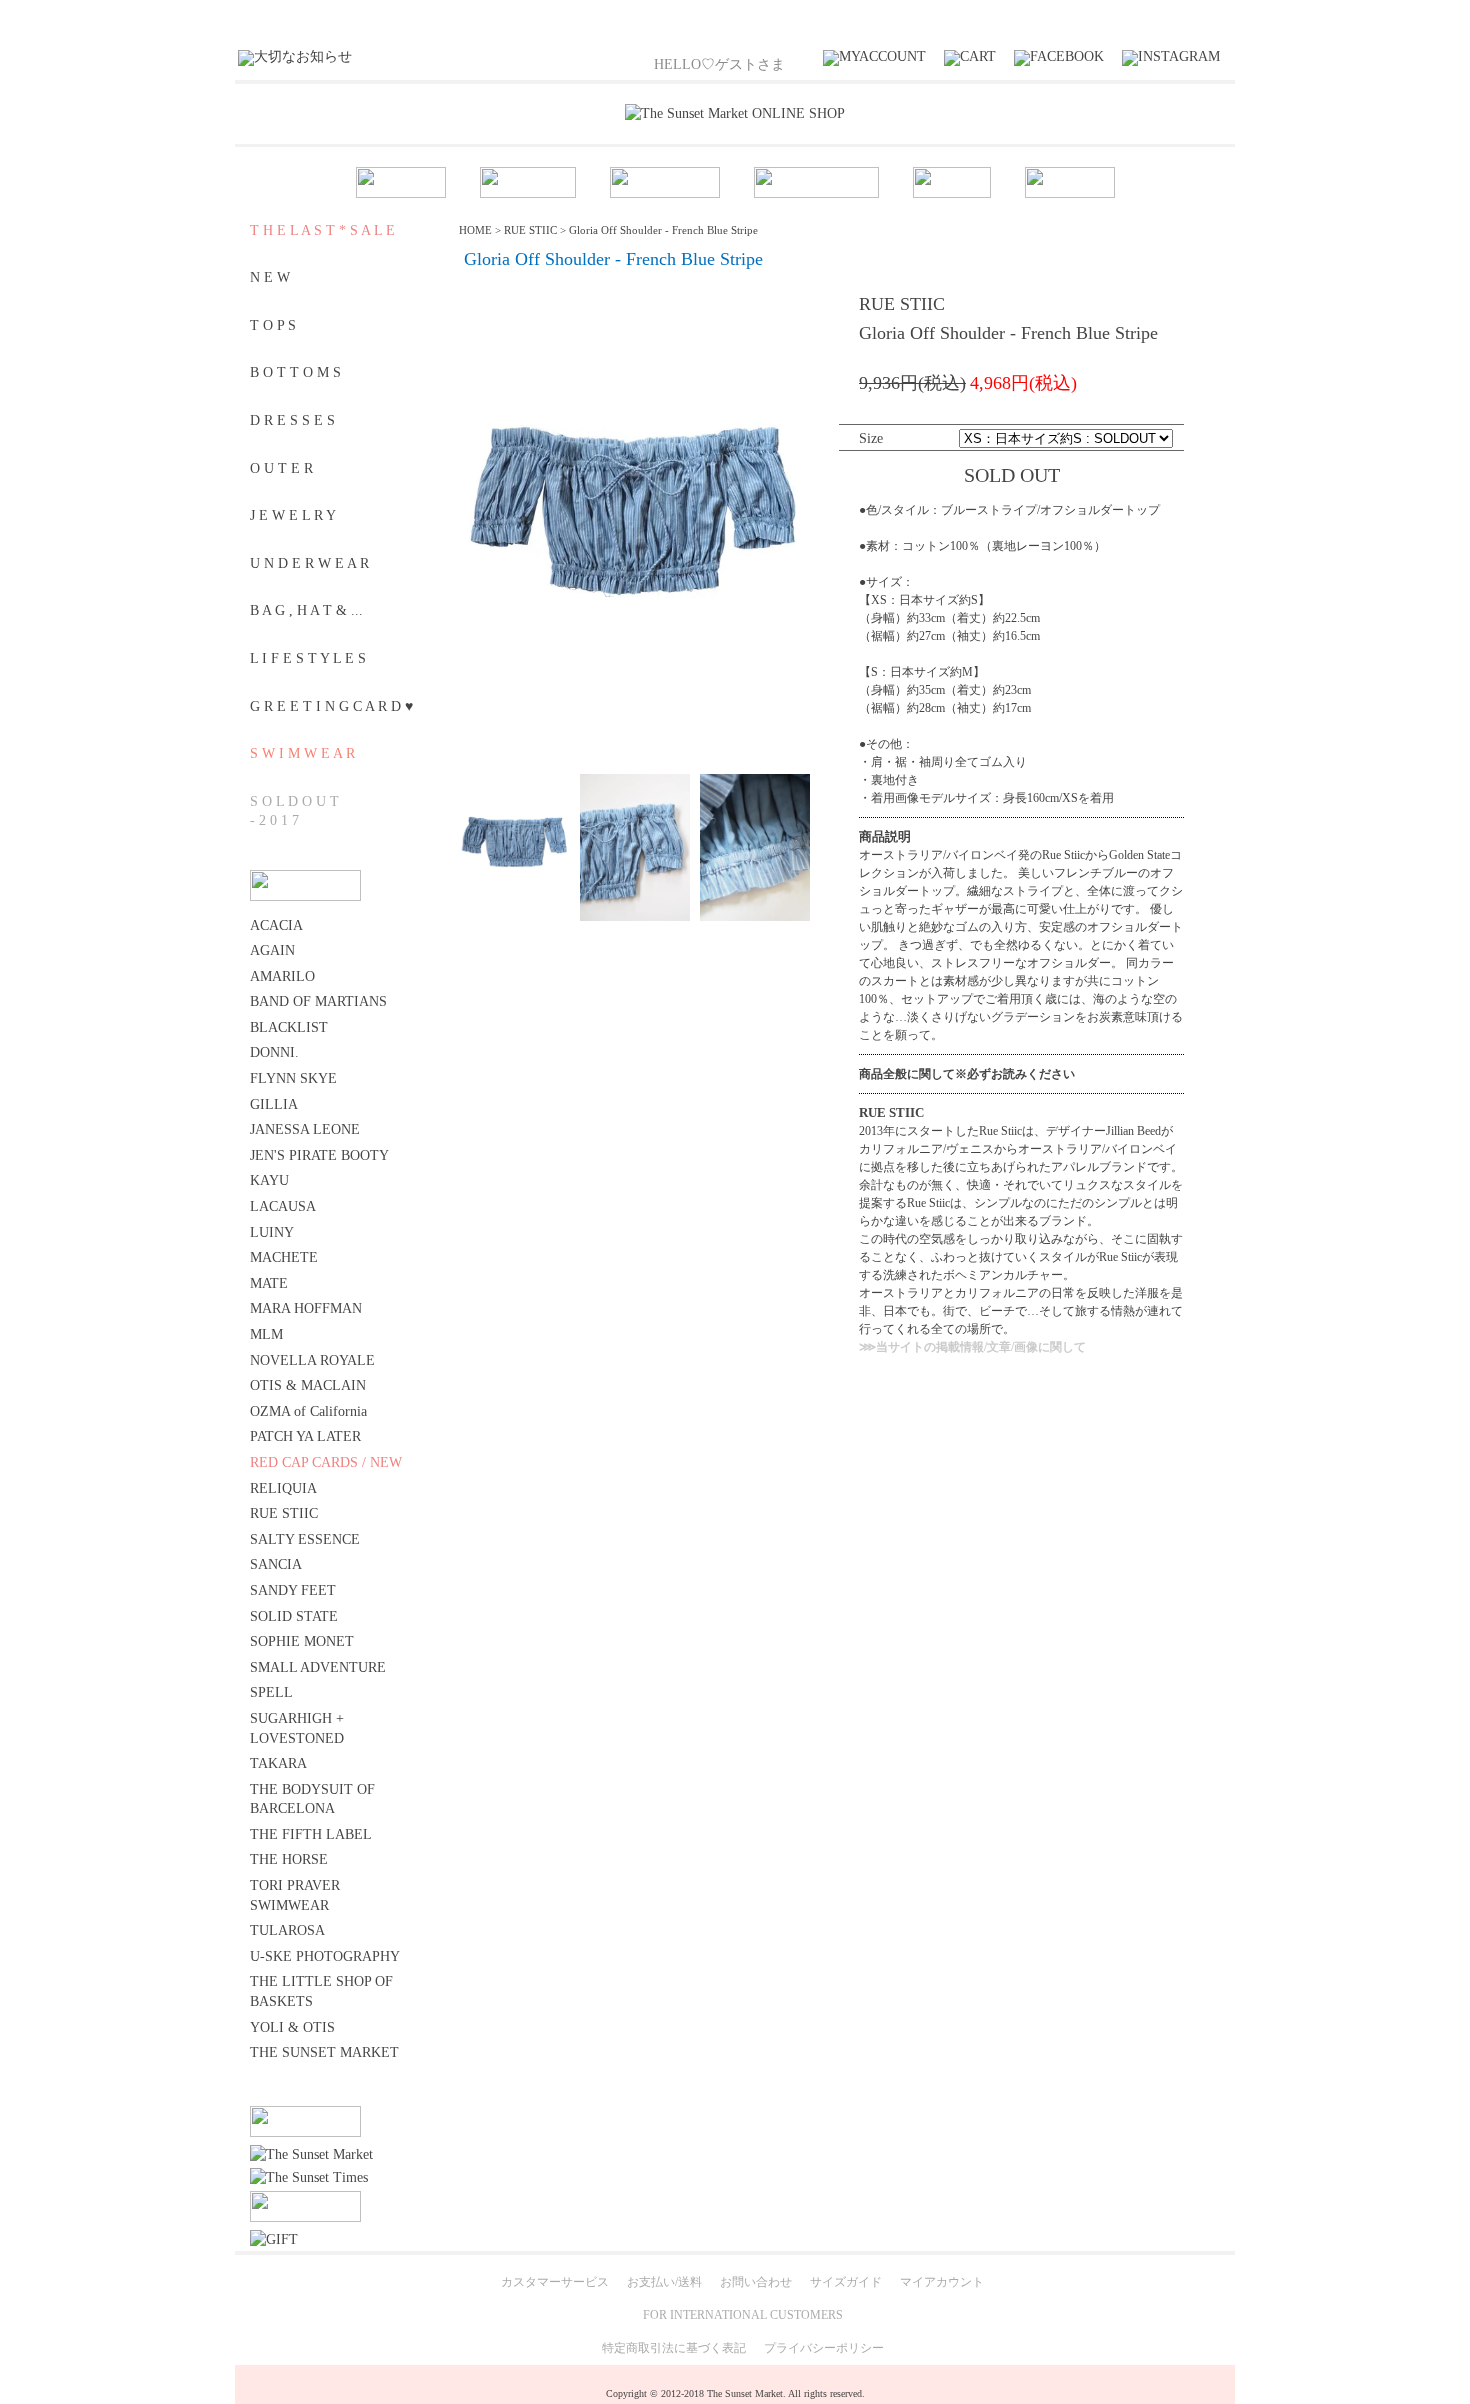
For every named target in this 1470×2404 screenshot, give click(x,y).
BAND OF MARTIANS (318, 1001)
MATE (269, 1283)
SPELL (271, 1692)
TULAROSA (287, 1930)
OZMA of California (308, 1411)
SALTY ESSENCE (305, 1539)
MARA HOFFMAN (306, 1308)
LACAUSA (283, 1206)
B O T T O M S (295, 372)
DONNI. (274, 1052)
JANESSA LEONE (305, 1129)
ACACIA (276, 925)
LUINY (272, 1232)
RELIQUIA (283, 1488)
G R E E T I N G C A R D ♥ (331, 706)
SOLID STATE (294, 1616)
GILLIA (274, 1104)
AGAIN (272, 950)
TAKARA (278, 1763)
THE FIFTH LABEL (311, 1834)
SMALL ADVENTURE (318, 1667)
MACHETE (284, 1257)
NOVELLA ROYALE (312, 1360)
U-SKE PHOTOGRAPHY (325, 1956)
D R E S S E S (292, 420)
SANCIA (276, 1564)
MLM (266, 1334)
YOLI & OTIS (292, 2027)
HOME (475, 230)
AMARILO (282, 976)
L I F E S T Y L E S (308, 658)
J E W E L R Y (293, 515)
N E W (270, 277)
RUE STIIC (284, 1513)
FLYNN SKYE (293, 1078)
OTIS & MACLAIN (308, 1385)
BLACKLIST (289, 1027)
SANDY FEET (293, 1590)
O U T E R (281, 468)
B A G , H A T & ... (306, 610)
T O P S (273, 325)
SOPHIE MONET (302, 1641)
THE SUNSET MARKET (324, 2052)
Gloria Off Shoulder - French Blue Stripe (663, 230)
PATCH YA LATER (305, 1436)
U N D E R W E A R (309, 563)
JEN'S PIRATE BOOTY (319, 1155)
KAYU (269, 1180)
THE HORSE (289, 1859)
